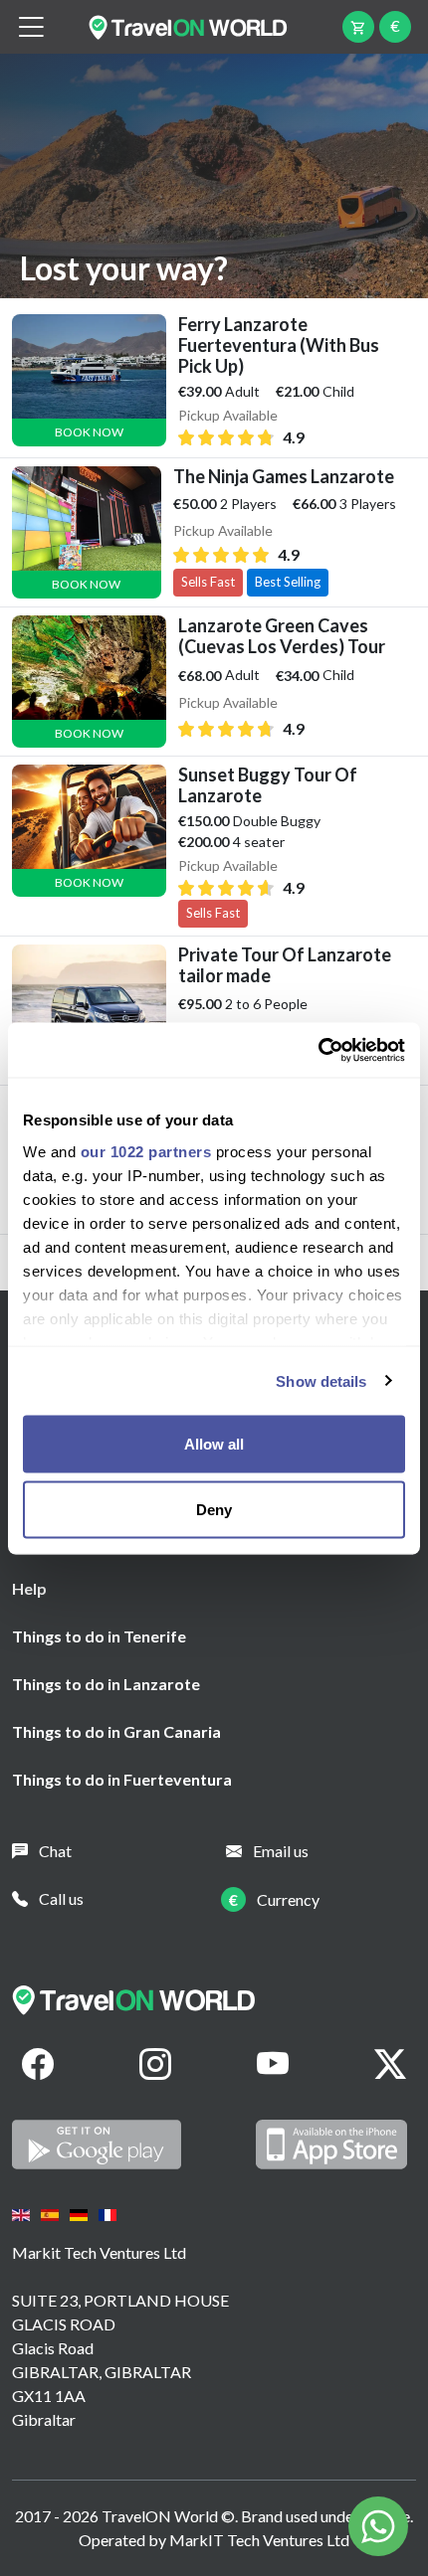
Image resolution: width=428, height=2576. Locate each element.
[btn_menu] (31, 27)
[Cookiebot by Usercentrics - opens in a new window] (318, 1050)
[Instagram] (155, 2064)
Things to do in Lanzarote (106, 1684)
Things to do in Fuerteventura (122, 1779)
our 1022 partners (146, 1151)
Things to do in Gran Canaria (116, 1731)
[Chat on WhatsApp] (378, 2524)
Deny (214, 1509)
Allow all (214, 1444)
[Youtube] (273, 2064)
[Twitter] (390, 2064)
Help (29, 1588)
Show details (321, 1380)
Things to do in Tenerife (99, 1636)
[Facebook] (38, 2064)
